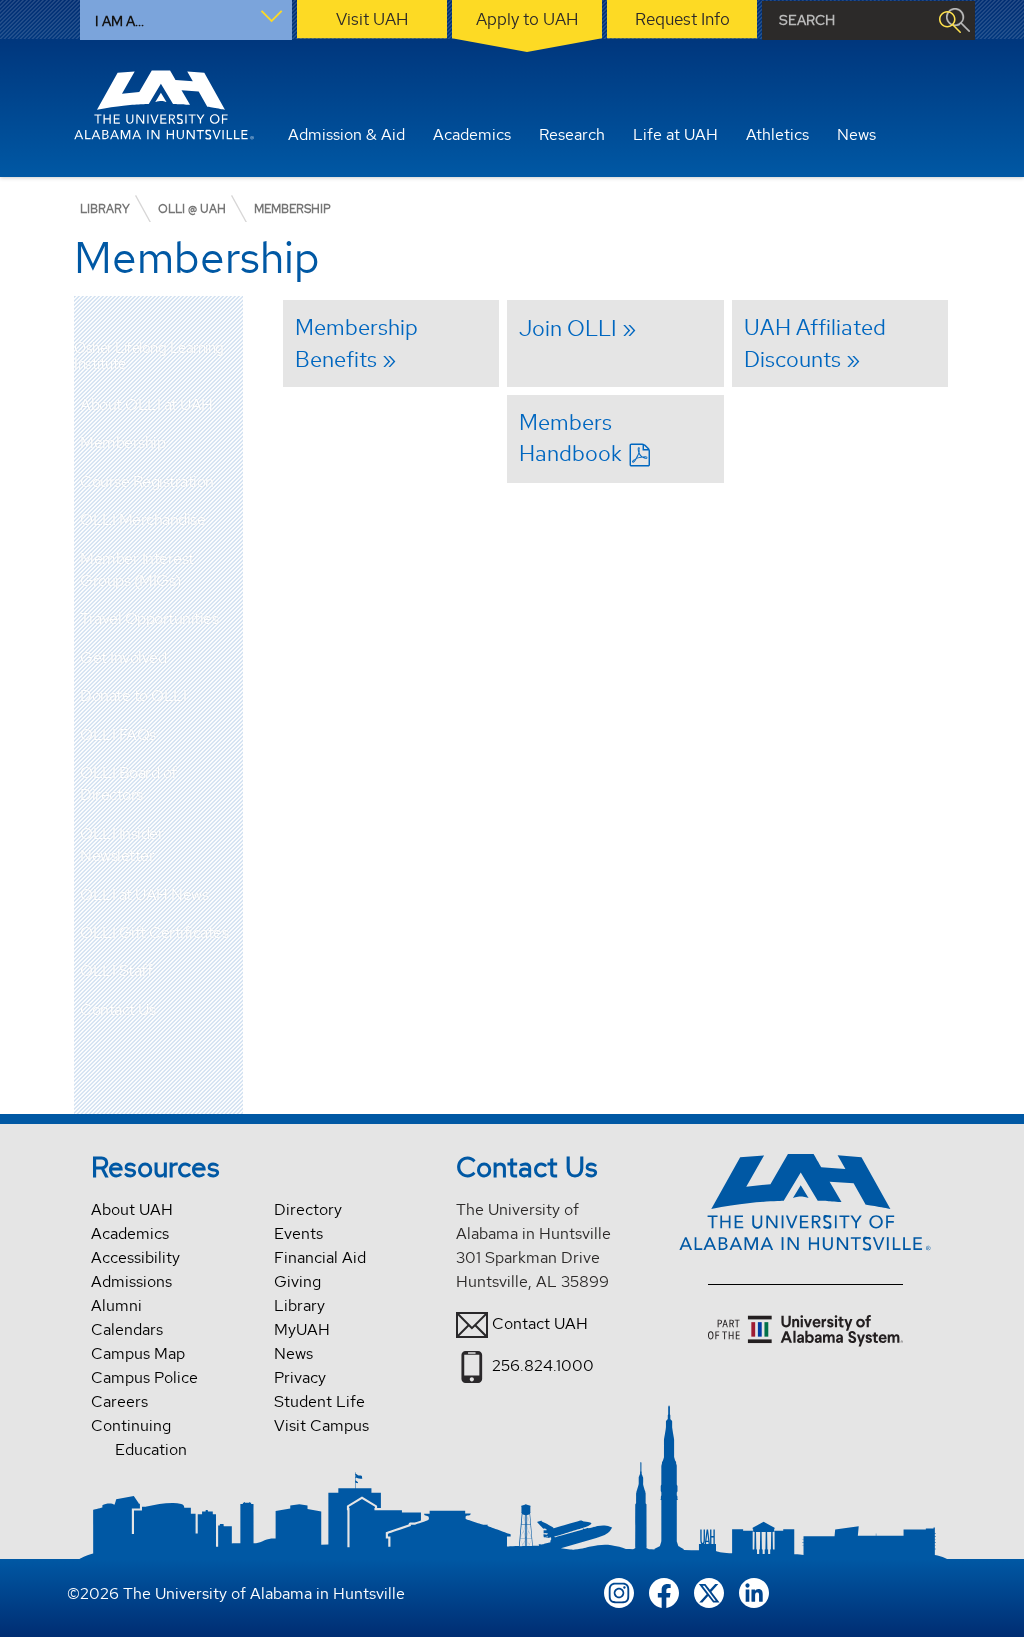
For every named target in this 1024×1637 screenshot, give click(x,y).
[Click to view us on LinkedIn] (754, 1590)
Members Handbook (570, 437)
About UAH (132, 1209)
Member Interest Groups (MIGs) (137, 569)
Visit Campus (321, 1425)
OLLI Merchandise (142, 519)
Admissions (131, 1281)
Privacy (300, 1377)
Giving (297, 1281)
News (293, 1353)
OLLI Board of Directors (128, 783)
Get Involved (123, 657)
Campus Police (144, 1377)
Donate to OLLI (133, 695)
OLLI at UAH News (144, 894)
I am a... (119, 21)
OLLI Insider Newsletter (121, 844)
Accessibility (135, 1257)
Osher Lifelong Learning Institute (149, 356)
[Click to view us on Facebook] (664, 1590)
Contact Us (117, 1009)
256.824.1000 (543, 1365)
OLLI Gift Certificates (154, 932)
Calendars (127, 1329)
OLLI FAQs (118, 734)
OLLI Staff (116, 970)
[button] (228, 443)
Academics (130, 1233)
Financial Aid (320, 1257)
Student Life (319, 1401)
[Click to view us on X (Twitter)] (709, 1590)
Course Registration (147, 481)
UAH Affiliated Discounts (815, 343)
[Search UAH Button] (949, 20)
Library (299, 1305)
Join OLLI (568, 328)
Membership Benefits (356, 343)
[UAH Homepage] (164, 105)
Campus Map (138, 1353)
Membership (122, 442)
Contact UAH (540, 1323)
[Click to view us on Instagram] (619, 1590)
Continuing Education (139, 1437)
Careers (119, 1401)
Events (298, 1233)
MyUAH (302, 1329)
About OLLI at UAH (146, 404)
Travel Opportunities (149, 618)
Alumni (116, 1305)
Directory (308, 1209)
